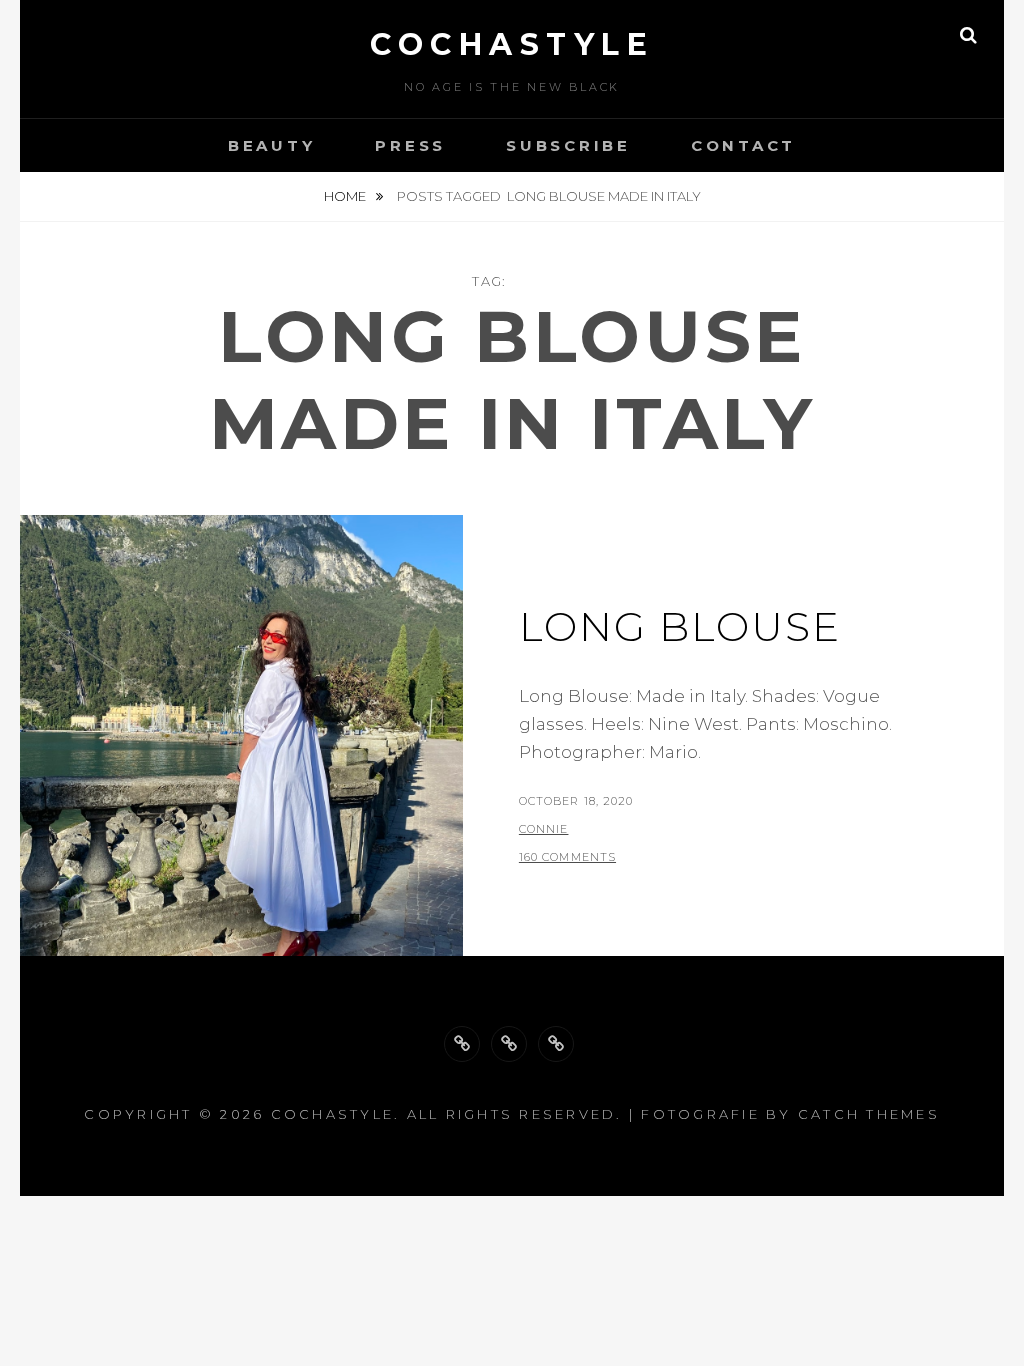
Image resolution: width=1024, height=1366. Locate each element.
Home (346, 196)
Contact (743, 145)
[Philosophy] (509, 1044)
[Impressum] (556, 1044)
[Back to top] (462, 1044)
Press (410, 145)
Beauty (272, 145)
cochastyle (512, 44)
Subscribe (568, 145)
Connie (544, 829)
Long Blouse (680, 626)
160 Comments (567, 857)
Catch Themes (869, 1114)
